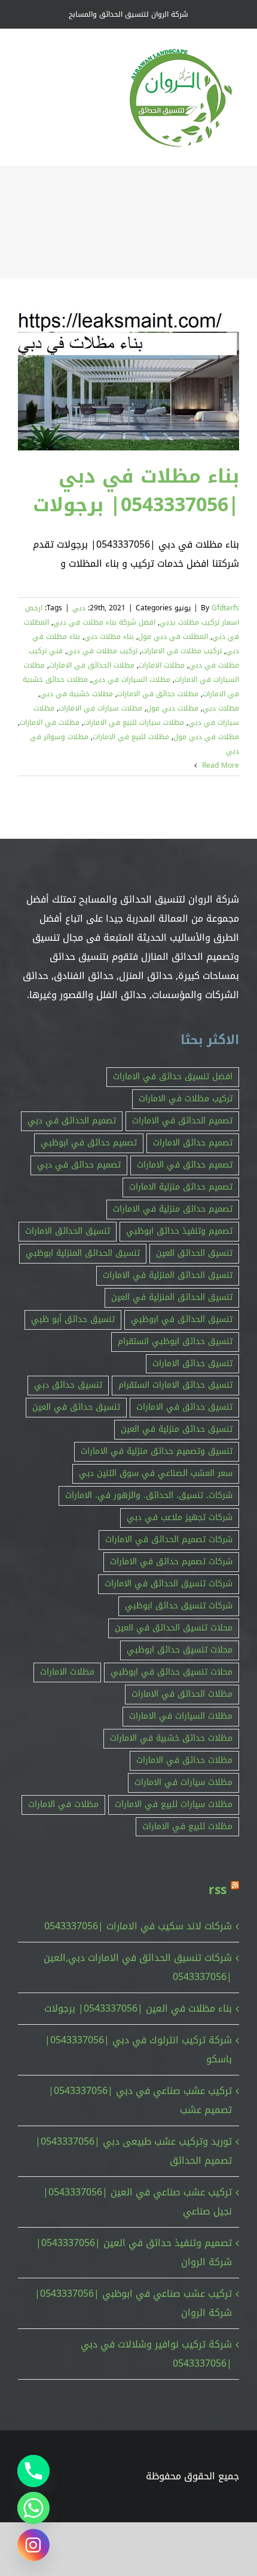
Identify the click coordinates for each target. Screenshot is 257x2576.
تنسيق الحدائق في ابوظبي (182, 1319)
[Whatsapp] (33, 2508)
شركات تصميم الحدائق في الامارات (169, 1539)
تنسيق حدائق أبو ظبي (73, 1319)
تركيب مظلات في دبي (102, 651)
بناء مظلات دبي (109, 637)
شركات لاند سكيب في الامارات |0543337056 (138, 1926)
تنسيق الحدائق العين (194, 1253)
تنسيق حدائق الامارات (192, 1363)
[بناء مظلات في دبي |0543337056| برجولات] (128, 381)
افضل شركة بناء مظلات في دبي (104, 622)
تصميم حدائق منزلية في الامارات (173, 1209)
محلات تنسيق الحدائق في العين (174, 1628)
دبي (79, 608)
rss (218, 1890)
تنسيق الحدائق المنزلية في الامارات (168, 1275)
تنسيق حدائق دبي (68, 1385)
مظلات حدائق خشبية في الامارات (171, 1738)
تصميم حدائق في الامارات (185, 1165)
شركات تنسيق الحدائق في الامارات (169, 1584)
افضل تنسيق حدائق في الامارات (173, 1077)
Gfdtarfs (225, 608)
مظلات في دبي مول (206, 737)
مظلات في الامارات (50, 722)
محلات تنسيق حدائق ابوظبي (180, 1650)
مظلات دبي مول (172, 708)
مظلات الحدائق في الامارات (92, 665)
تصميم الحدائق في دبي (72, 1121)
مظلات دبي (221, 708)
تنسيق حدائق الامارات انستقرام (175, 1385)
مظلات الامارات (162, 665)
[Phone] (33, 2471)
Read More (219, 765)
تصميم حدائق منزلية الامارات (181, 1187)
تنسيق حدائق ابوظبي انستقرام (175, 1341)
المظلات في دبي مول (173, 637)
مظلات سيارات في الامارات (100, 708)
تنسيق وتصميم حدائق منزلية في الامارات (157, 1451)
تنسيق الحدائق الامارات (68, 1231)
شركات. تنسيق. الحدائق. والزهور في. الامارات (149, 1495)
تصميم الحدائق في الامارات (182, 1121)
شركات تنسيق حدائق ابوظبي (179, 1606)
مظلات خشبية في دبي (77, 694)
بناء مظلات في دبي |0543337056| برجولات (136, 491)
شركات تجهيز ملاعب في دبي (180, 1517)
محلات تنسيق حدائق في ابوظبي (172, 1672)
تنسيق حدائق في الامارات (184, 1407)
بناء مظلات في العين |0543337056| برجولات (138, 2008)
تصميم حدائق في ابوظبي (89, 1143)
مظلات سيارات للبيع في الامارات (134, 722)
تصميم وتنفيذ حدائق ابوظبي (179, 1231)
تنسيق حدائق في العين (76, 1407)
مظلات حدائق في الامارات (158, 694)
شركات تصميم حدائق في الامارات (171, 1562)
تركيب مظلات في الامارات (182, 651)
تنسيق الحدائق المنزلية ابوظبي (83, 1253)
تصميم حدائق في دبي (79, 1165)
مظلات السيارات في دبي (131, 679)
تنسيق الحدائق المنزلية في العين (172, 1297)
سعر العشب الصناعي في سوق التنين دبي (156, 1473)
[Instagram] (33, 2545)
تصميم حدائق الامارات (193, 1143)
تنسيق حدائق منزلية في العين (177, 1429)
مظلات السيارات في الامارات (181, 1716)
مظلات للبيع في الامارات (131, 737)
